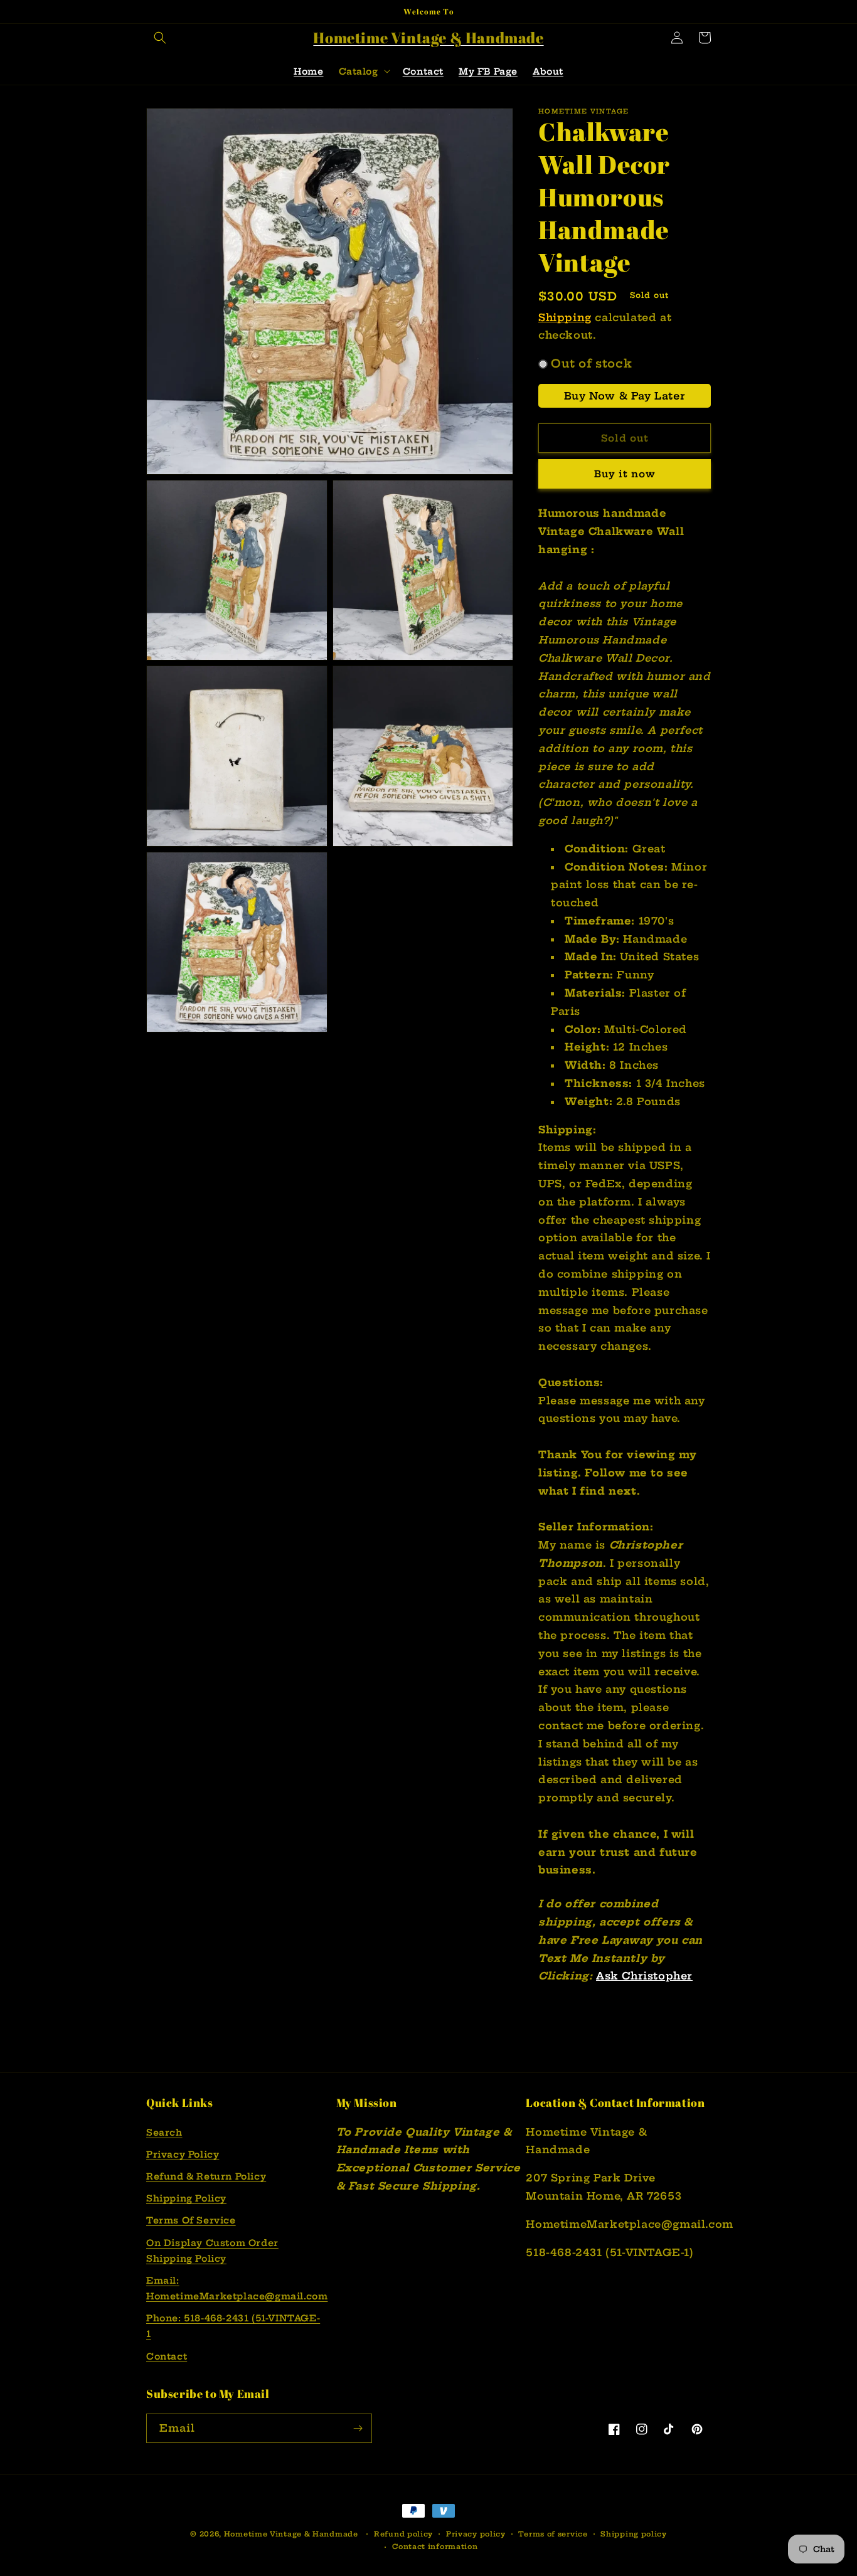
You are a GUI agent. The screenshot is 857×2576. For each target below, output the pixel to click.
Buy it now (625, 474)
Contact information (435, 2547)
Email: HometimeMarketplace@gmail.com (237, 2288)
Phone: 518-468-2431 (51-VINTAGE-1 (233, 2326)
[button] (160, 38)
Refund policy (403, 2534)
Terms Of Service (191, 2220)
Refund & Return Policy (206, 2176)
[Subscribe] (358, 2428)
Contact (167, 2356)
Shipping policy (634, 2534)
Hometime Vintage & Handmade (291, 2534)
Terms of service (553, 2534)
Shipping (565, 317)
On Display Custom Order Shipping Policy (212, 2251)
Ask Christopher (644, 1976)
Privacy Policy (183, 2155)
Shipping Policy (186, 2198)
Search (164, 2133)
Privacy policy (476, 2534)
